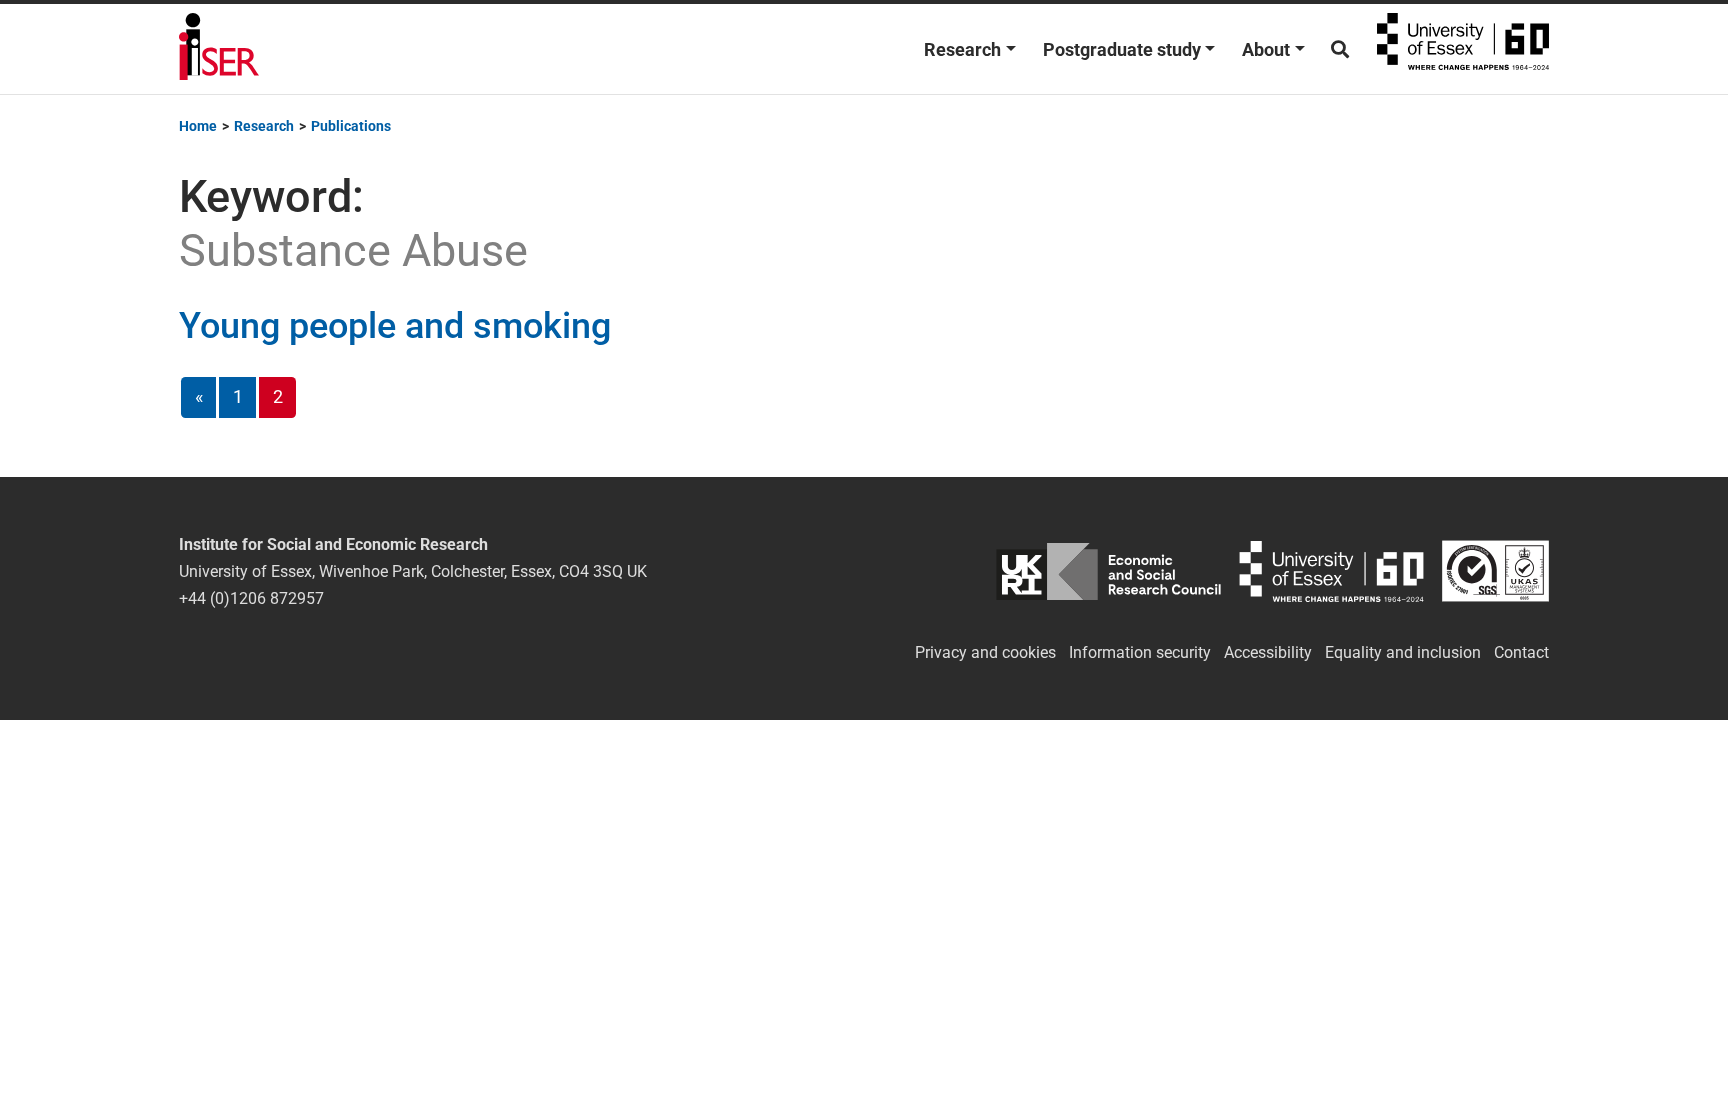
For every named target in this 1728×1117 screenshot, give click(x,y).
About (1266, 49)
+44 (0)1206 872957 (251, 598)
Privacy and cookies (985, 652)
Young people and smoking (395, 326)
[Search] (1340, 49)
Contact (1521, 652)
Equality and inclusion (1403, 652)
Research (962, 49)
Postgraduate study (1122, 49)
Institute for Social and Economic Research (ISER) (219, 49)
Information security (1140, 652)
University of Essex (1463, 49)
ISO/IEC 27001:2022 (1495, 571)
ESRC (1108, 571)
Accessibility (1268, 652)
